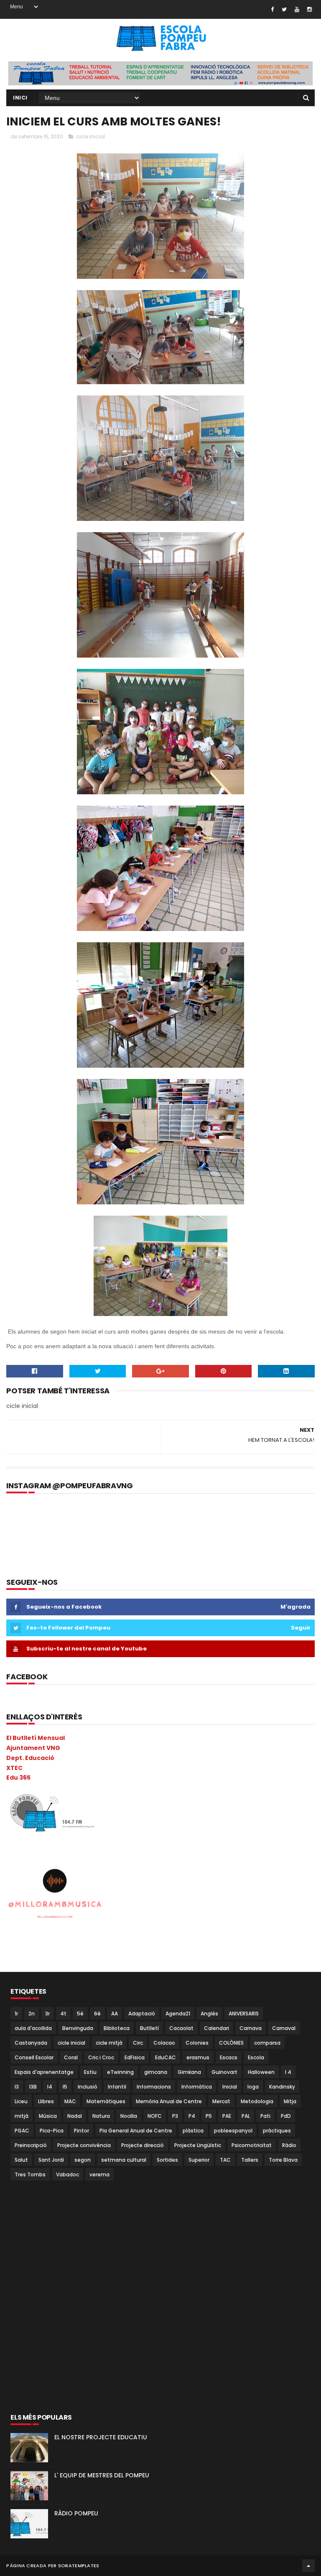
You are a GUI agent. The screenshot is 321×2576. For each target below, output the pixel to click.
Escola (256, 2057)
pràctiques (277, 2131)
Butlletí (149, 2028)
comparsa (267, 2043)
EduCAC (166, 2057)
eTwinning (120, 2072)
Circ (138, 2043)
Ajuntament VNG (33, 1748)
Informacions (154, 2087)
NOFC (155, 2116)
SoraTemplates (79, 2566)
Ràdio (289, 2145)
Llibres (46, 2101)
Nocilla (129, 2116)
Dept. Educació (30, 1758)
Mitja (290, 2101)
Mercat (221, 2101)
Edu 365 (18, 1778)
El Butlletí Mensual (36, 1738)
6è (97, 2014)
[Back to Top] (308, 2566)
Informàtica (197, 2087)
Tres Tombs (30, 2174)
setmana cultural (124, 2160)
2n (32, 2014)
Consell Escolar (34, 2057)
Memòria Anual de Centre (169, 2101)
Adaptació (142, 2014)
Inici (20, 98)
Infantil (117, 2087)
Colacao (164, 2043)
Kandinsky (282, 2087)
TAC (225, 2160)
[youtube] (297, 9)
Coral (71, 2057)
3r (47, 2014)
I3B (33, 2087)
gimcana (156, 2072)
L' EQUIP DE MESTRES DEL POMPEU (102, 2475)
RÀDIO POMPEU (76, 2513)
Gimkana (189, 2072)
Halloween (261, 2072)
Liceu (21, 2101)
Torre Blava (283, 2160)
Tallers (250, 2160)
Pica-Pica (52, 2131)
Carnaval (284, 2028)
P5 (209, 2116)
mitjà (22, 2116)
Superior (199, 2160)
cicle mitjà (109, 2043)
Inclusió (88, 2087)
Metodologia (257, 2101)
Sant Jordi (51, 2160)
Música (48, 2116)
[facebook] (272, 9)
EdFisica (135, 2057)
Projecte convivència (84, 2145)
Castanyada (31, 2043)
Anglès (209, 2014)
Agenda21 (178, 2014)
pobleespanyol (233, 2131)
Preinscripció (31, 2145)
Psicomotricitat (252, 2145)
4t (63, 2014)
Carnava (251, 2028)
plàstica (193, 2131)
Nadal (75, 2116)
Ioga (253, 2087)
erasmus (198, 2057)
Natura (101, 2116)
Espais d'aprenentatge (44, 2072)
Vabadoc (68, 2174)
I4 (50, 2087)
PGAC (22, 2131)
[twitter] (284, 9)
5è (80, 2014)
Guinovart (224, 2072)
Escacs (229, 2057)
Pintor (82, 2131)
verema (99, 2174)
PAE (227, 2116)
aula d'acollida (33, 2028)
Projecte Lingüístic (198, 2145)
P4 (192, 2116)
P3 (175, 2116)
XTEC (14, 1768)
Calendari (217, 2028)
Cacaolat (181, 2028)
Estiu (90, 2072)
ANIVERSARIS (244, 2014)
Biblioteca (117, 2028)
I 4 (288, 2072)
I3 (17, 2087)
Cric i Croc (101, 2057)
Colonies (197, 2043)
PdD (286, 2116)
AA (115, 2014)
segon (83, 2160)
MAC (70, 2101)
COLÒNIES (231, 2043)
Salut (21, 2160)
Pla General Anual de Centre (136, 2131)
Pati (265, 2116)
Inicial (230, 2087)
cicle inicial (90, 136)
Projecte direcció (143, 2145)
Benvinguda (78, 2028)
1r (16, 2014)
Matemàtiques (106, 2101)
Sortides (167, 2160)
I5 (65, 2087)
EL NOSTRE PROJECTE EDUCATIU (101, 2437)
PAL (246, 2116)
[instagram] (310, 9)
